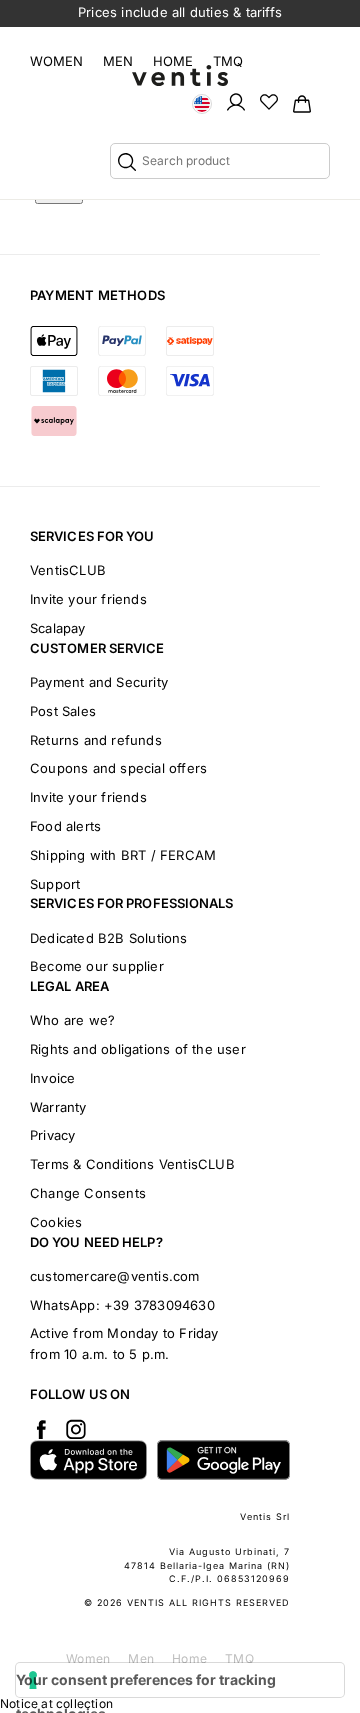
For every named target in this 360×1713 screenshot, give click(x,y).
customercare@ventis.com (115, 1276)
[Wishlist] (269, 101)
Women (56, 61)
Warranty (58, 1107)
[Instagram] (76, 1429)
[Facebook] (41, 1429)
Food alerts (65, 826)
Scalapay (58, 628)
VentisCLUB (68, 570)
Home (173, 61)
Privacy (52, 1135)
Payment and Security (99, 682)
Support (55, 884)
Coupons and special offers (118, 768)
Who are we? (72, 1020)
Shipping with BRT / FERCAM (123, 855)
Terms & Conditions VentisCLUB (132, 1164)
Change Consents (88, 1193)
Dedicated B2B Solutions (109, 938)
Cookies (56, 1222)
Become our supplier (97, 966)
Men (118, 61)
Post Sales (63, 711)
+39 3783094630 (159, 1305)
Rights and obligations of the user (138, 1049)
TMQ (228, 61)
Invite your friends (88, 599)
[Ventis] (180, 75)
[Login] (236, 101)
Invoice (52, 1078)
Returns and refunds (96, 740)
